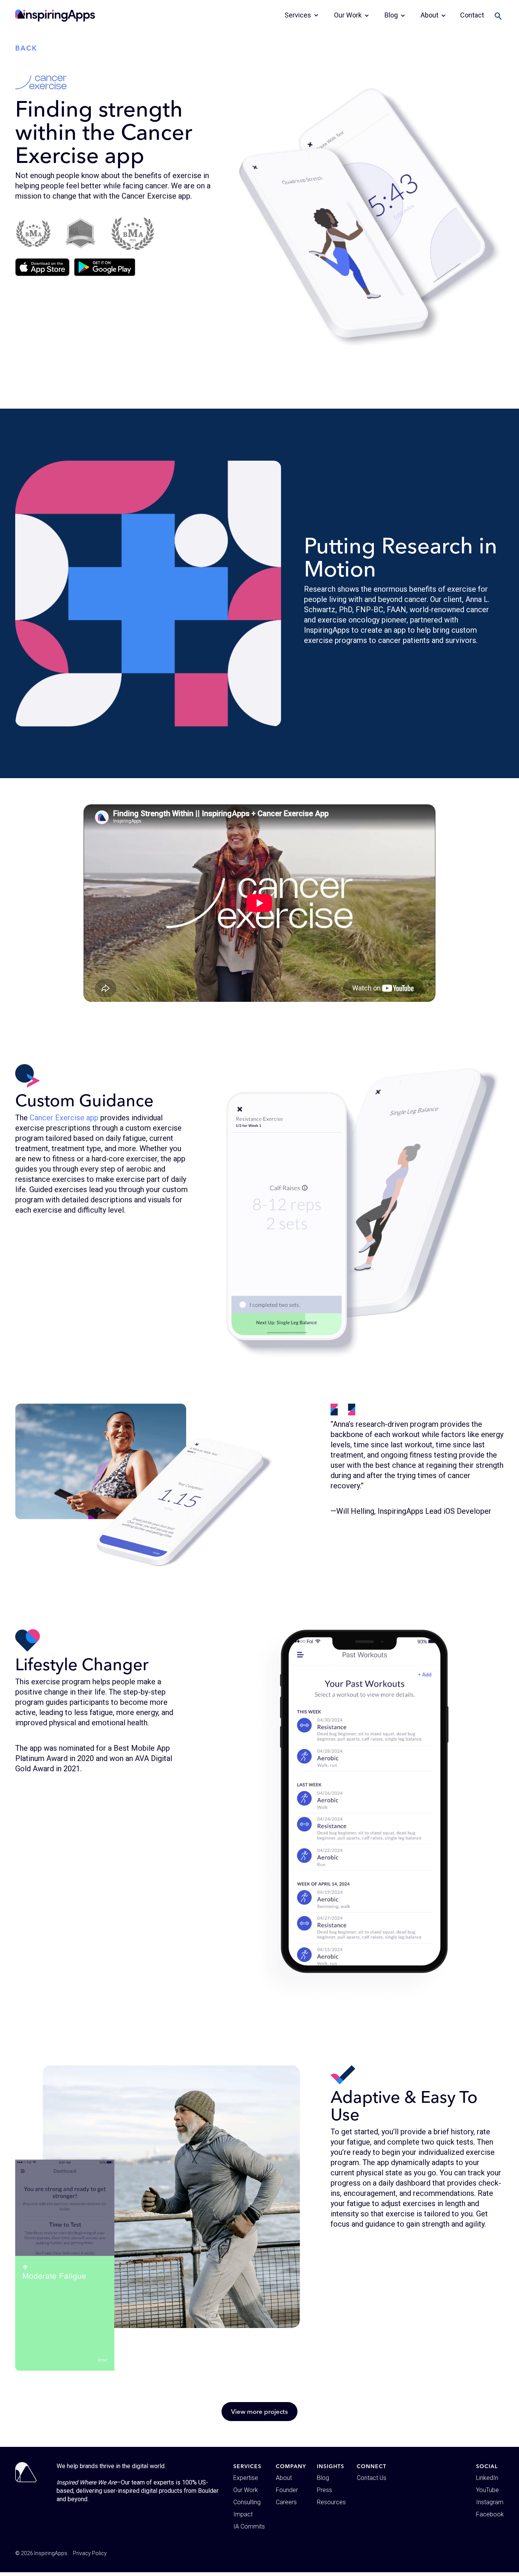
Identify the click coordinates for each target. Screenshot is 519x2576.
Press (324, 2490)
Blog (323, 2478)
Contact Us (372, 2478)
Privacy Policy (90, 2553)
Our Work (246, 2490)
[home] (55, 16)
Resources (331, 2502)
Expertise (246, 2478)
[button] (302, 15)
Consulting (247, 2502)
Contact (472, 15)
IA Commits (249, 2526)
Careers (286, 2502)
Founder (287, 2490)
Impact (243, 2514)
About (284, 2478)
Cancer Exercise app (64, 1118)
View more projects (259, 2411)
